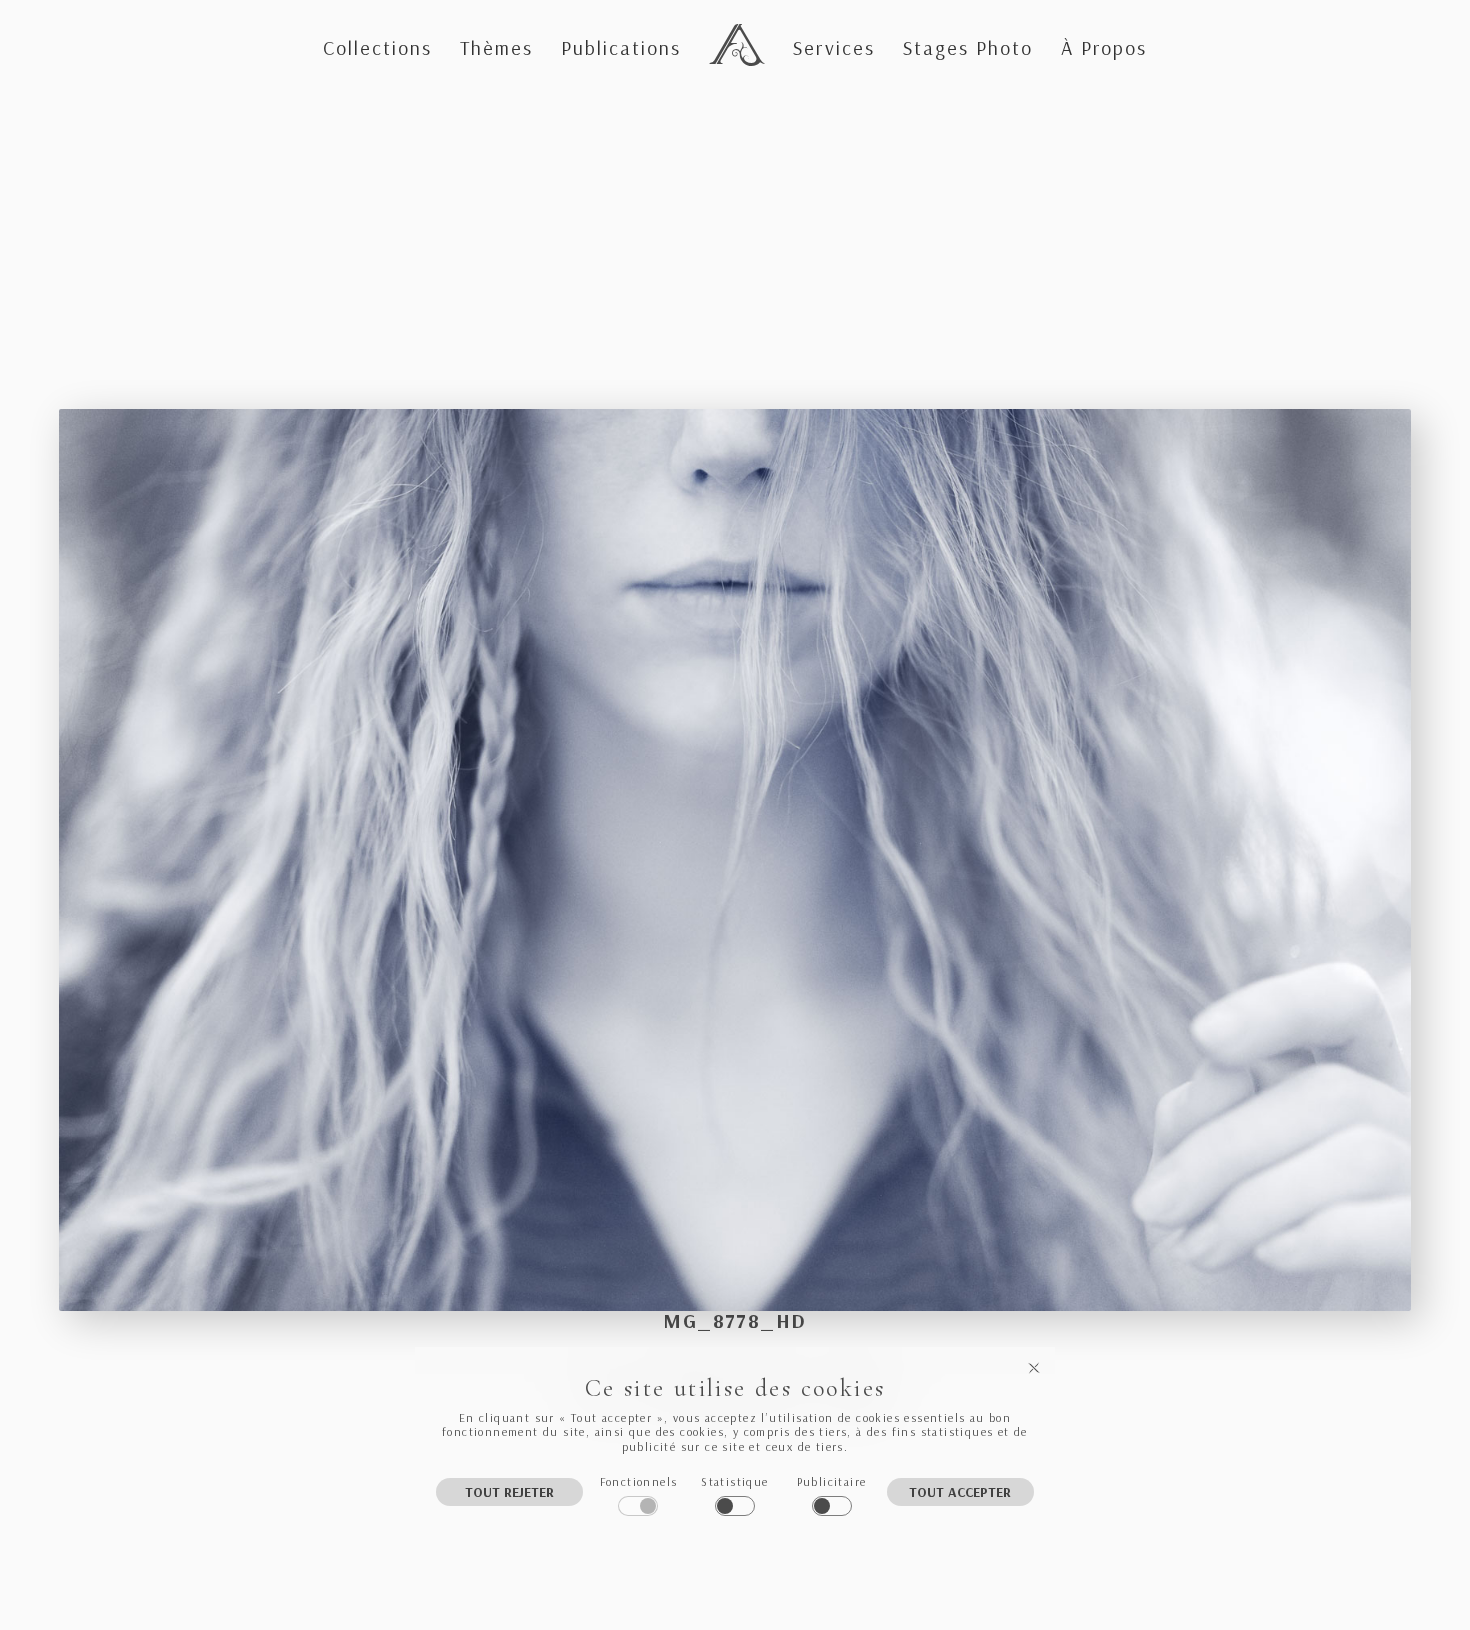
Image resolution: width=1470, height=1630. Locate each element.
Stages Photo (968, 48)
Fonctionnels (639, 1481)
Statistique (734, 1481)
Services (834, 48)
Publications (621, 48)
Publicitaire (832, 1481)
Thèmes (496, 48)
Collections (377, 48)
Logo (733, 28)
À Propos (1104, 48)
